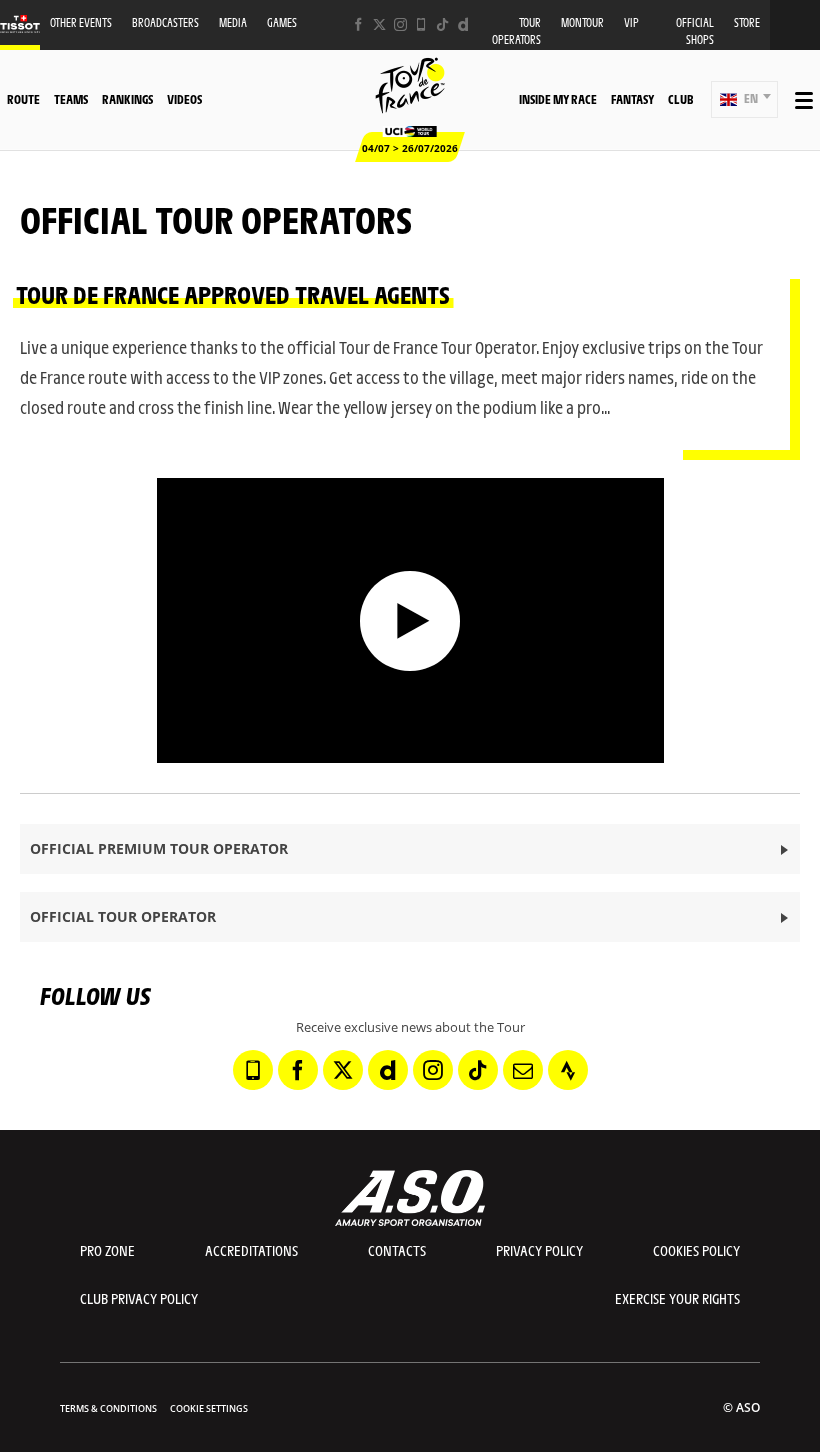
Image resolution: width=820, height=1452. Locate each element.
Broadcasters (165, 22)
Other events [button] (81, 22)
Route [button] (23, 99)
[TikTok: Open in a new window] (442, 24)
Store (747, 22)
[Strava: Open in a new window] (568, 1070)
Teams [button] (71, 99)
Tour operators (516, 31)
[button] (744, 99)
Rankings (127, 99)
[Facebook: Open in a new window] (358, 24)
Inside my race (558, 99)
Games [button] (282, 22)
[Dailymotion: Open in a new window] (463, 24)
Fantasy (632, 99)
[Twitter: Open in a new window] (379, 24)
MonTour (582, 22)
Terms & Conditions (108, 1408)
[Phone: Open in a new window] (421, 24)
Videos (184, 99)
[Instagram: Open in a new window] (400, 24)
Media (233, 22)
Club (680, 99)
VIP (631, 22)
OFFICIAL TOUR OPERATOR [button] (123, 916)
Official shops (695, 31)
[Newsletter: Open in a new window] (523, 1070)
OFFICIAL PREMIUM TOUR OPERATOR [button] (159, 848)
